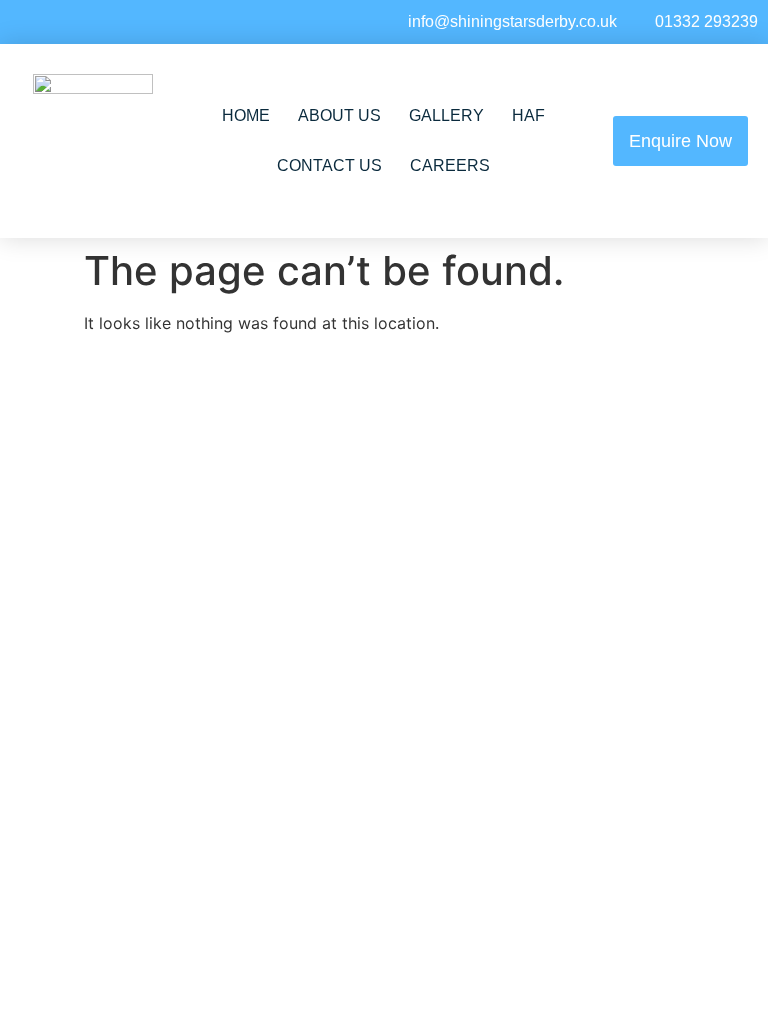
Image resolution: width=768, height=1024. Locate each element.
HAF (528, 115)
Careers (450, 165)
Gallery (446, 115)
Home (246, 115)
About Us (339, 115)
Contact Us (329, 165)
